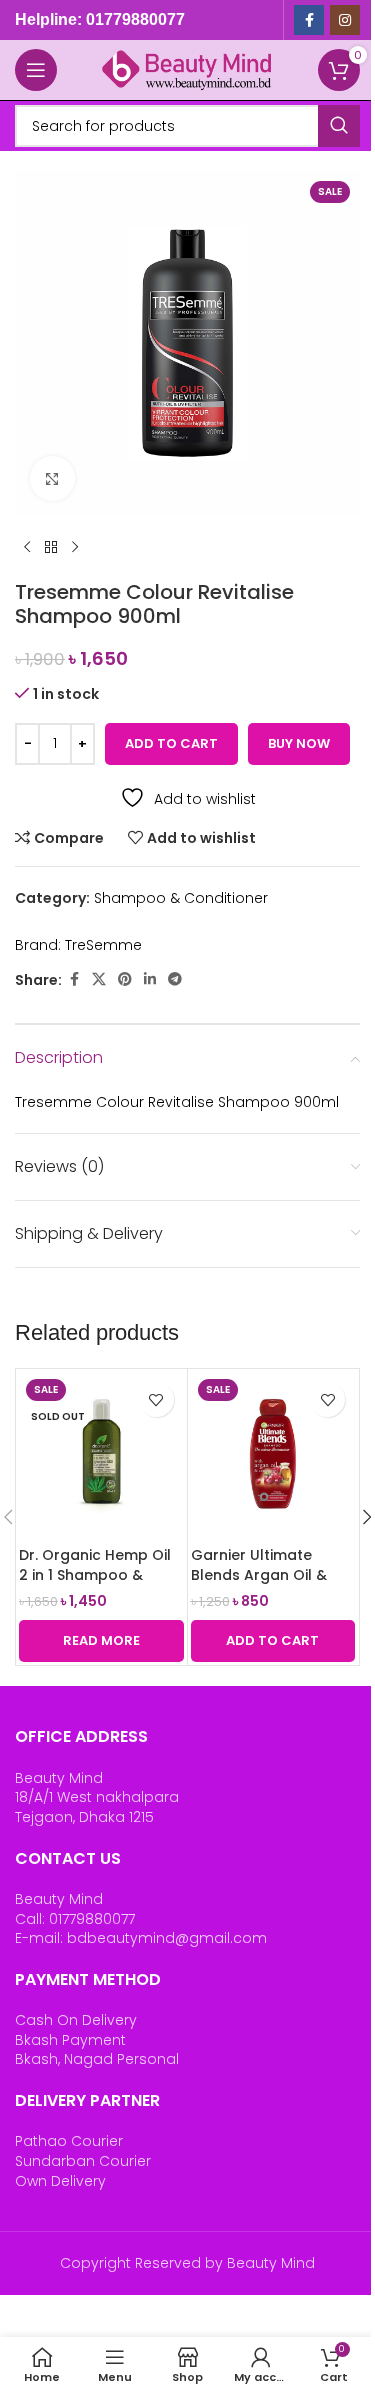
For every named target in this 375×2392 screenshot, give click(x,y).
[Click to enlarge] (52, 478)
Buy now (299, 743)
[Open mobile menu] (36, 70)
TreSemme (103, 945)
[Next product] (75, 548)
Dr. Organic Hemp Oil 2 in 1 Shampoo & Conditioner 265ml (95, 1574)
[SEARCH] (339, 126)
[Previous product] (27, 548)
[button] (273, 1641)
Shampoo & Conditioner (181, 898)
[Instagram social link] (345, 20)
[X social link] (99, 979)
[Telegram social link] (175, 979)
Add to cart (171, 743)
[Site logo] (188, 69)
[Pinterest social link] (125, 979)
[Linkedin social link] (150, 979)
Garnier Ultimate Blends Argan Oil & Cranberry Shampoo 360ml (266, 1584)
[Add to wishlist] (156, 1399)
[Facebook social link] (309, 20)
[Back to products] (51, 548)
